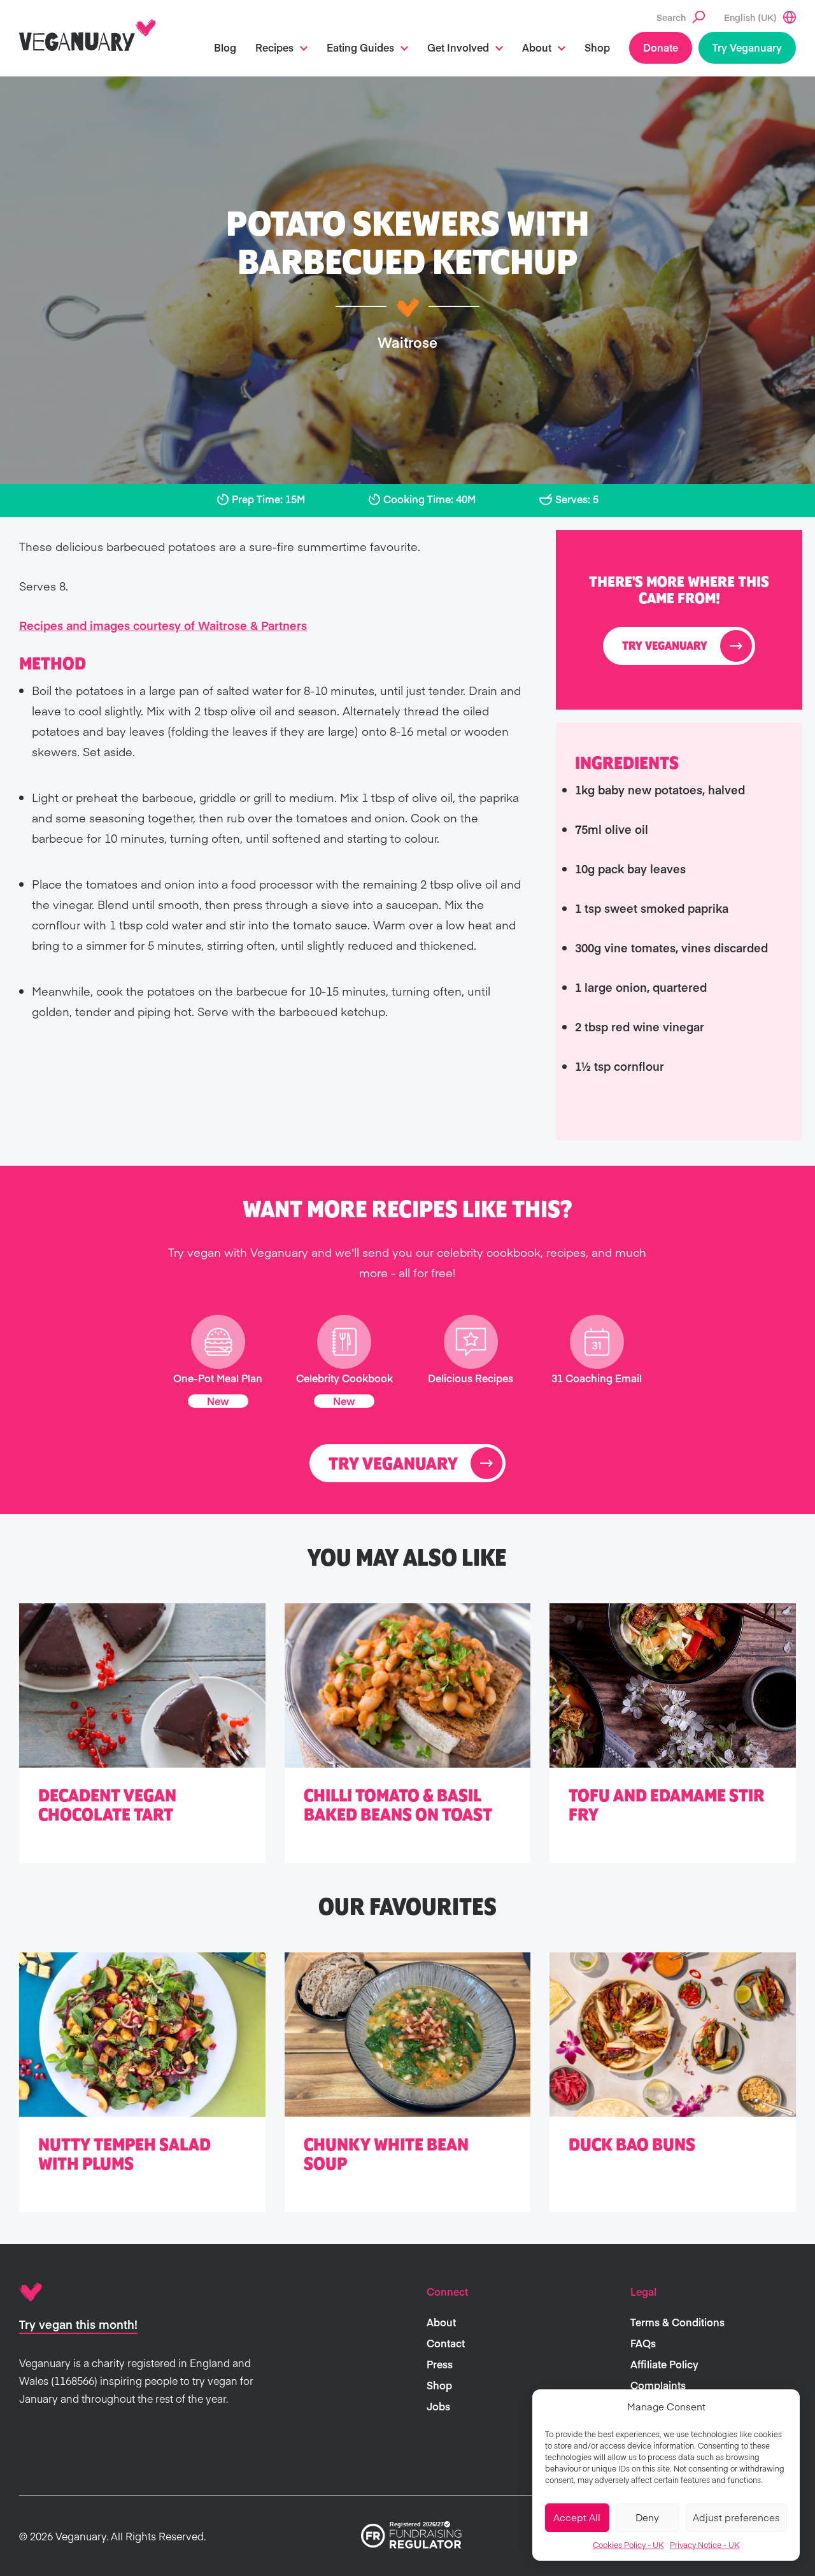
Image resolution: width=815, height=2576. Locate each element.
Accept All (577, 2517)
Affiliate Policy (664, 2364)
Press (440, 2364)
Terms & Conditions (677, 2322)
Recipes (274, 47)
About (537, 47)
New (218, 1401)
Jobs (438, 2406)
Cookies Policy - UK (628, 2545)
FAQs (643, 2343)
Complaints (658, 2385)
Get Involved (458, 47)
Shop (597, 47)
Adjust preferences (736, 2517)
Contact (446, 2343)
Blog (225, 47)
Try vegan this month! (78, 2324)
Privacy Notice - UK (705, 2545)
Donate (661, 47)
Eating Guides (360, 47)
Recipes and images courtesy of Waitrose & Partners (163, 625)
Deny (647, 2517)
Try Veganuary (747, 47)
